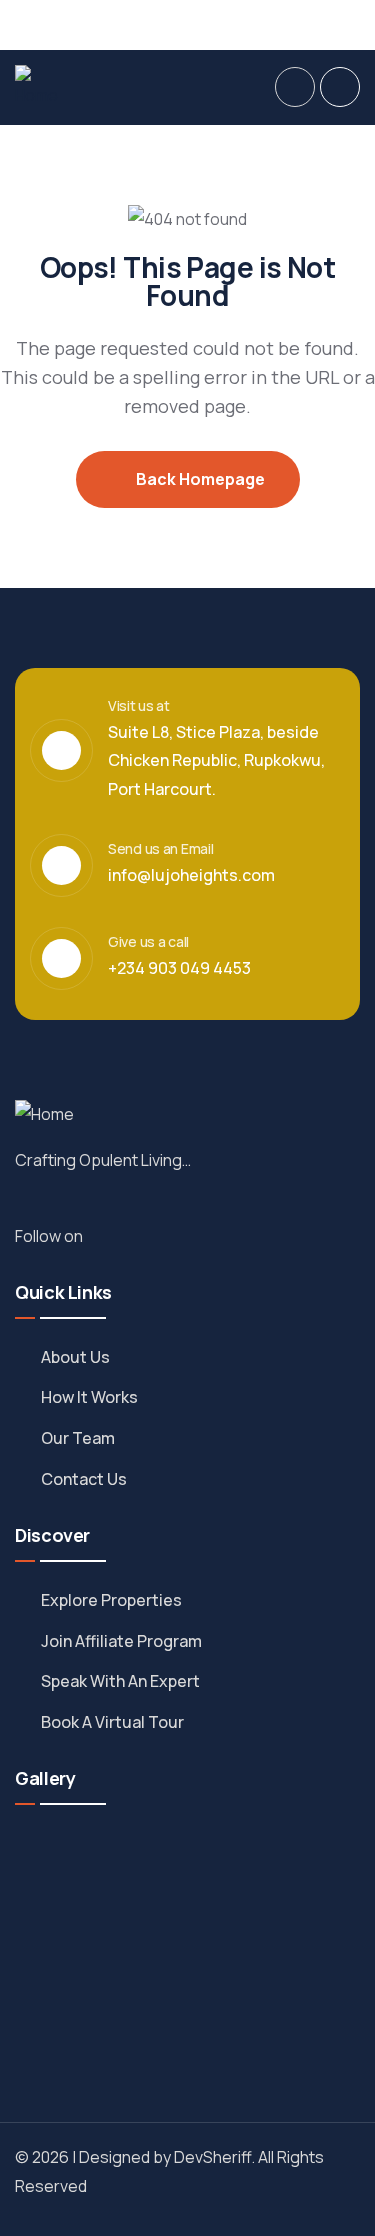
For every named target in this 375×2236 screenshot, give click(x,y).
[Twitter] (247, 23)
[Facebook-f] (110, 1235)
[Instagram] (284, 23)
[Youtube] (358, 23)
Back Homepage (199, 479)
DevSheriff (212, 2157)
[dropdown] (295, 87)
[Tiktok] (321, 23)
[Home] (39, 87)
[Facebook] (210, 23)
